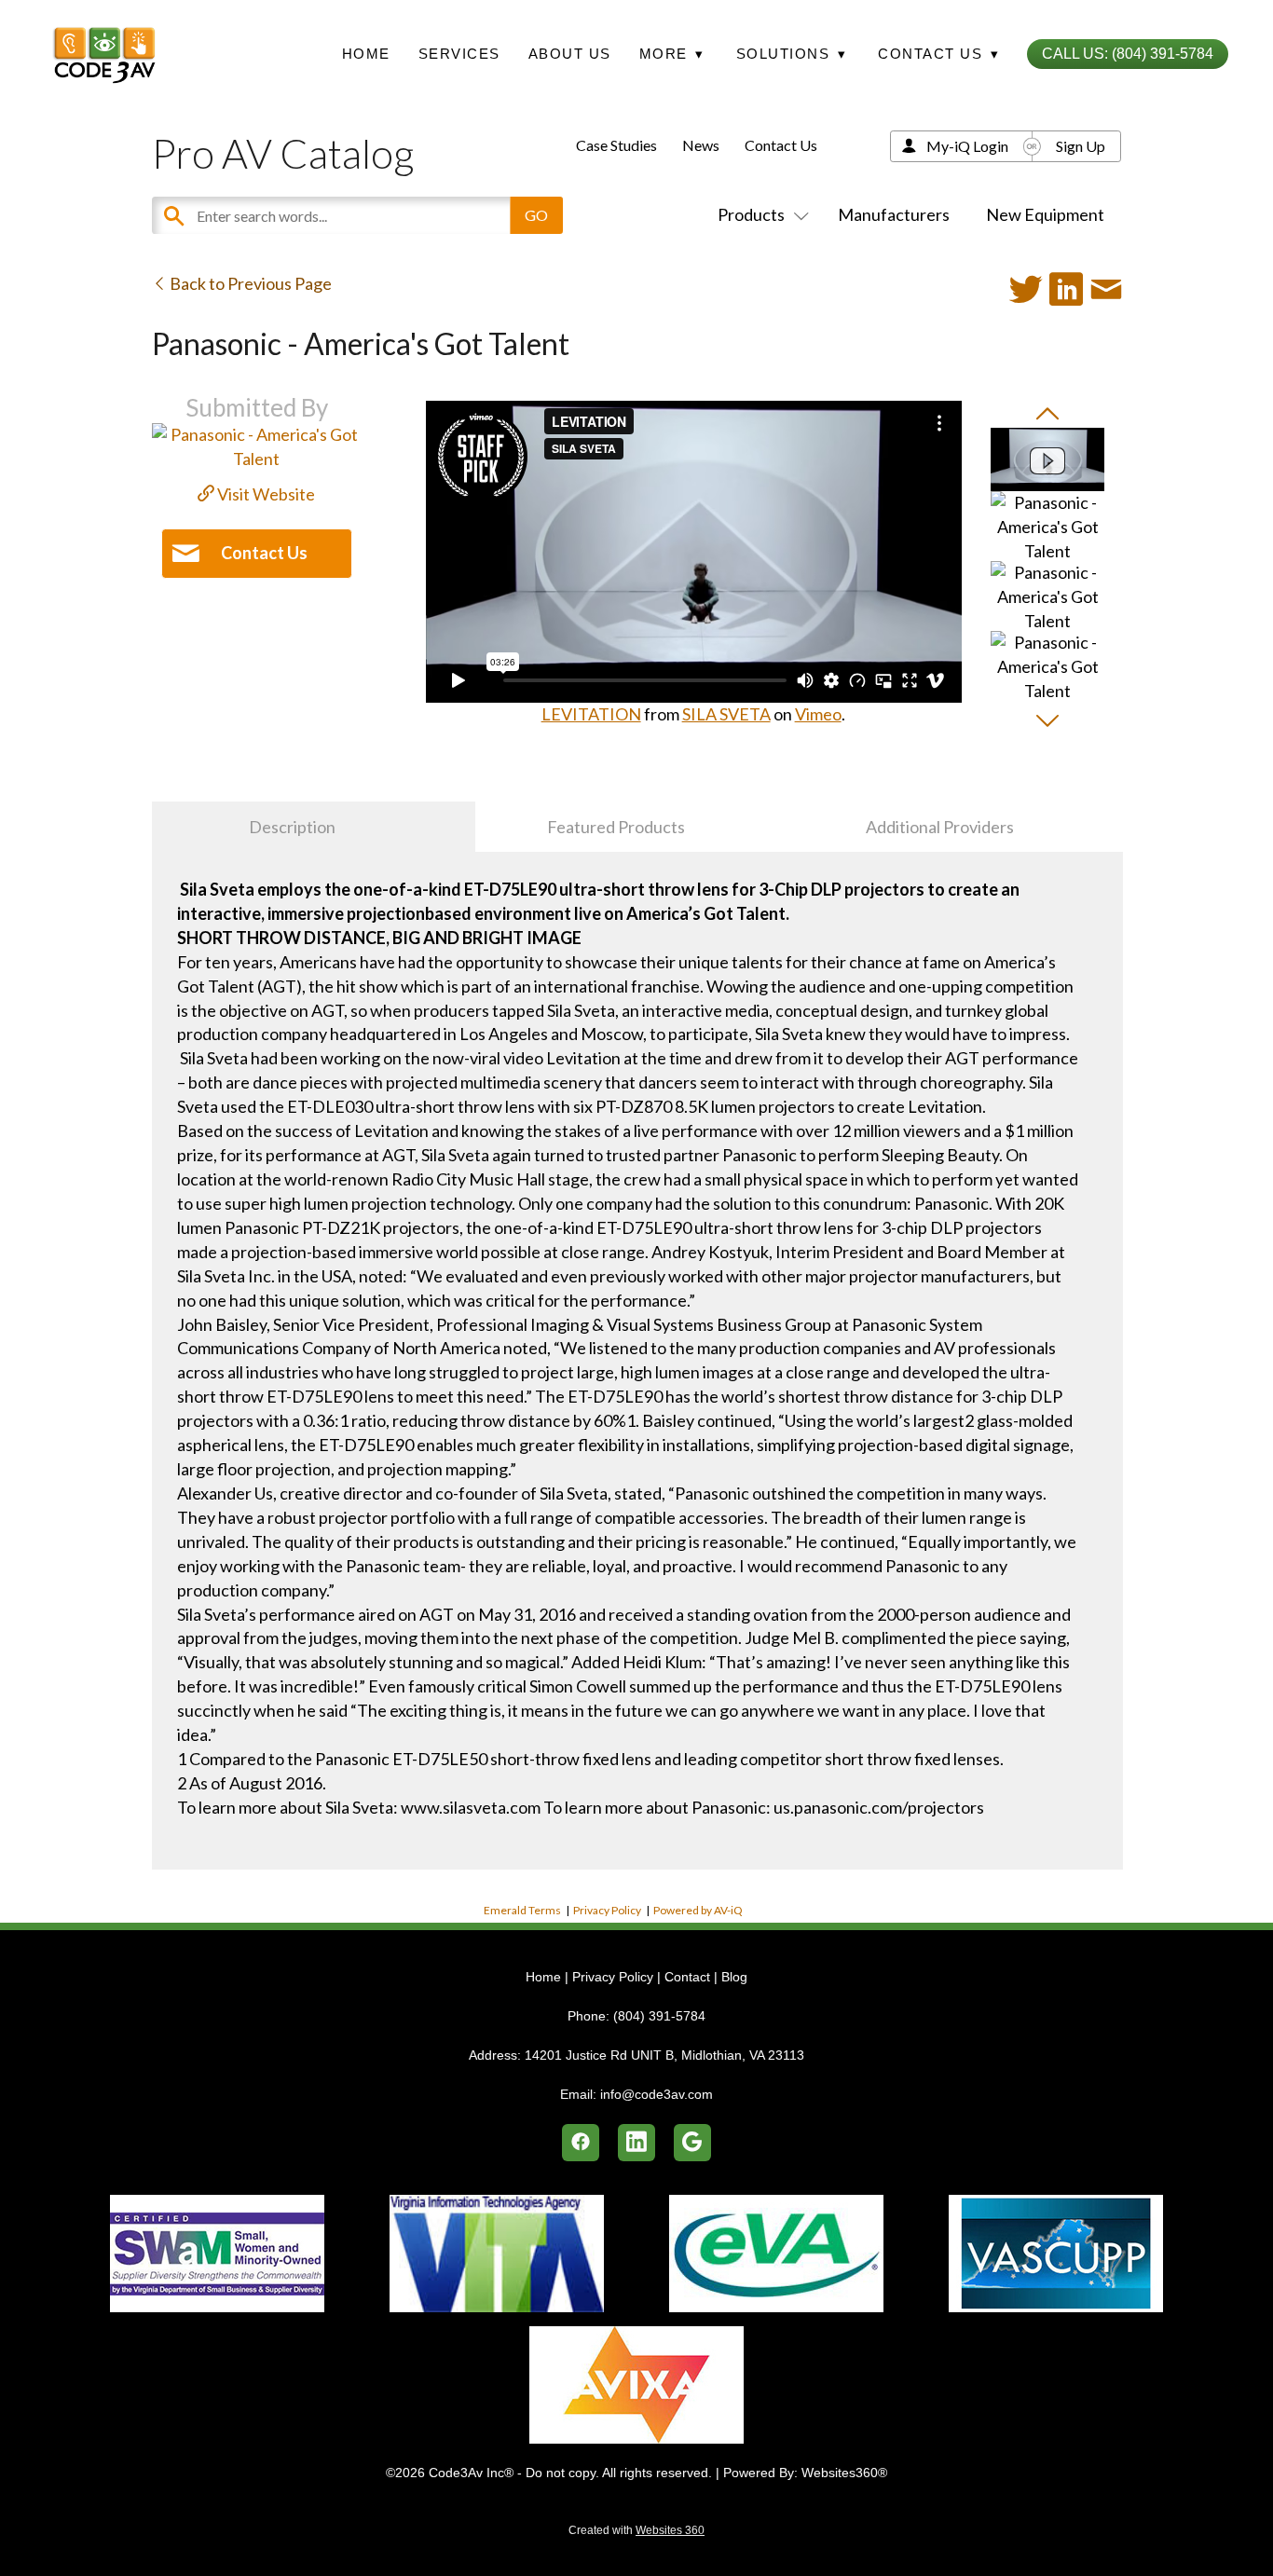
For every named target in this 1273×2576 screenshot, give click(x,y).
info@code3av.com (657, 2094)
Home (366, 54)
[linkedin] (636, 2143)
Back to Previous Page (249, 283)
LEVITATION (591, 714)
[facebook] (581, 2143)
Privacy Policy (607, 1910)
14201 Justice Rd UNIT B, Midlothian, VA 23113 (664, 2055)
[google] (692, 2143)
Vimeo (818, 714)
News (701, 145)
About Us (570, 54)
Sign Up (1081, 146)
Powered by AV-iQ (698, 1910)
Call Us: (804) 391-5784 (1128, 54)
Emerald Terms (522, 1910)
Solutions (792, 54)
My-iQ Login (967, 146)
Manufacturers (894, 214)
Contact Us (781, 145)
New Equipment (1045, 214)
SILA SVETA (726, 714)
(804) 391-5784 (659, 2016)
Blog (734, 1977)
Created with (636, 2530)
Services (459, 54)
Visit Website (265, 494)
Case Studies (616, 145)
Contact (687, 1977)
